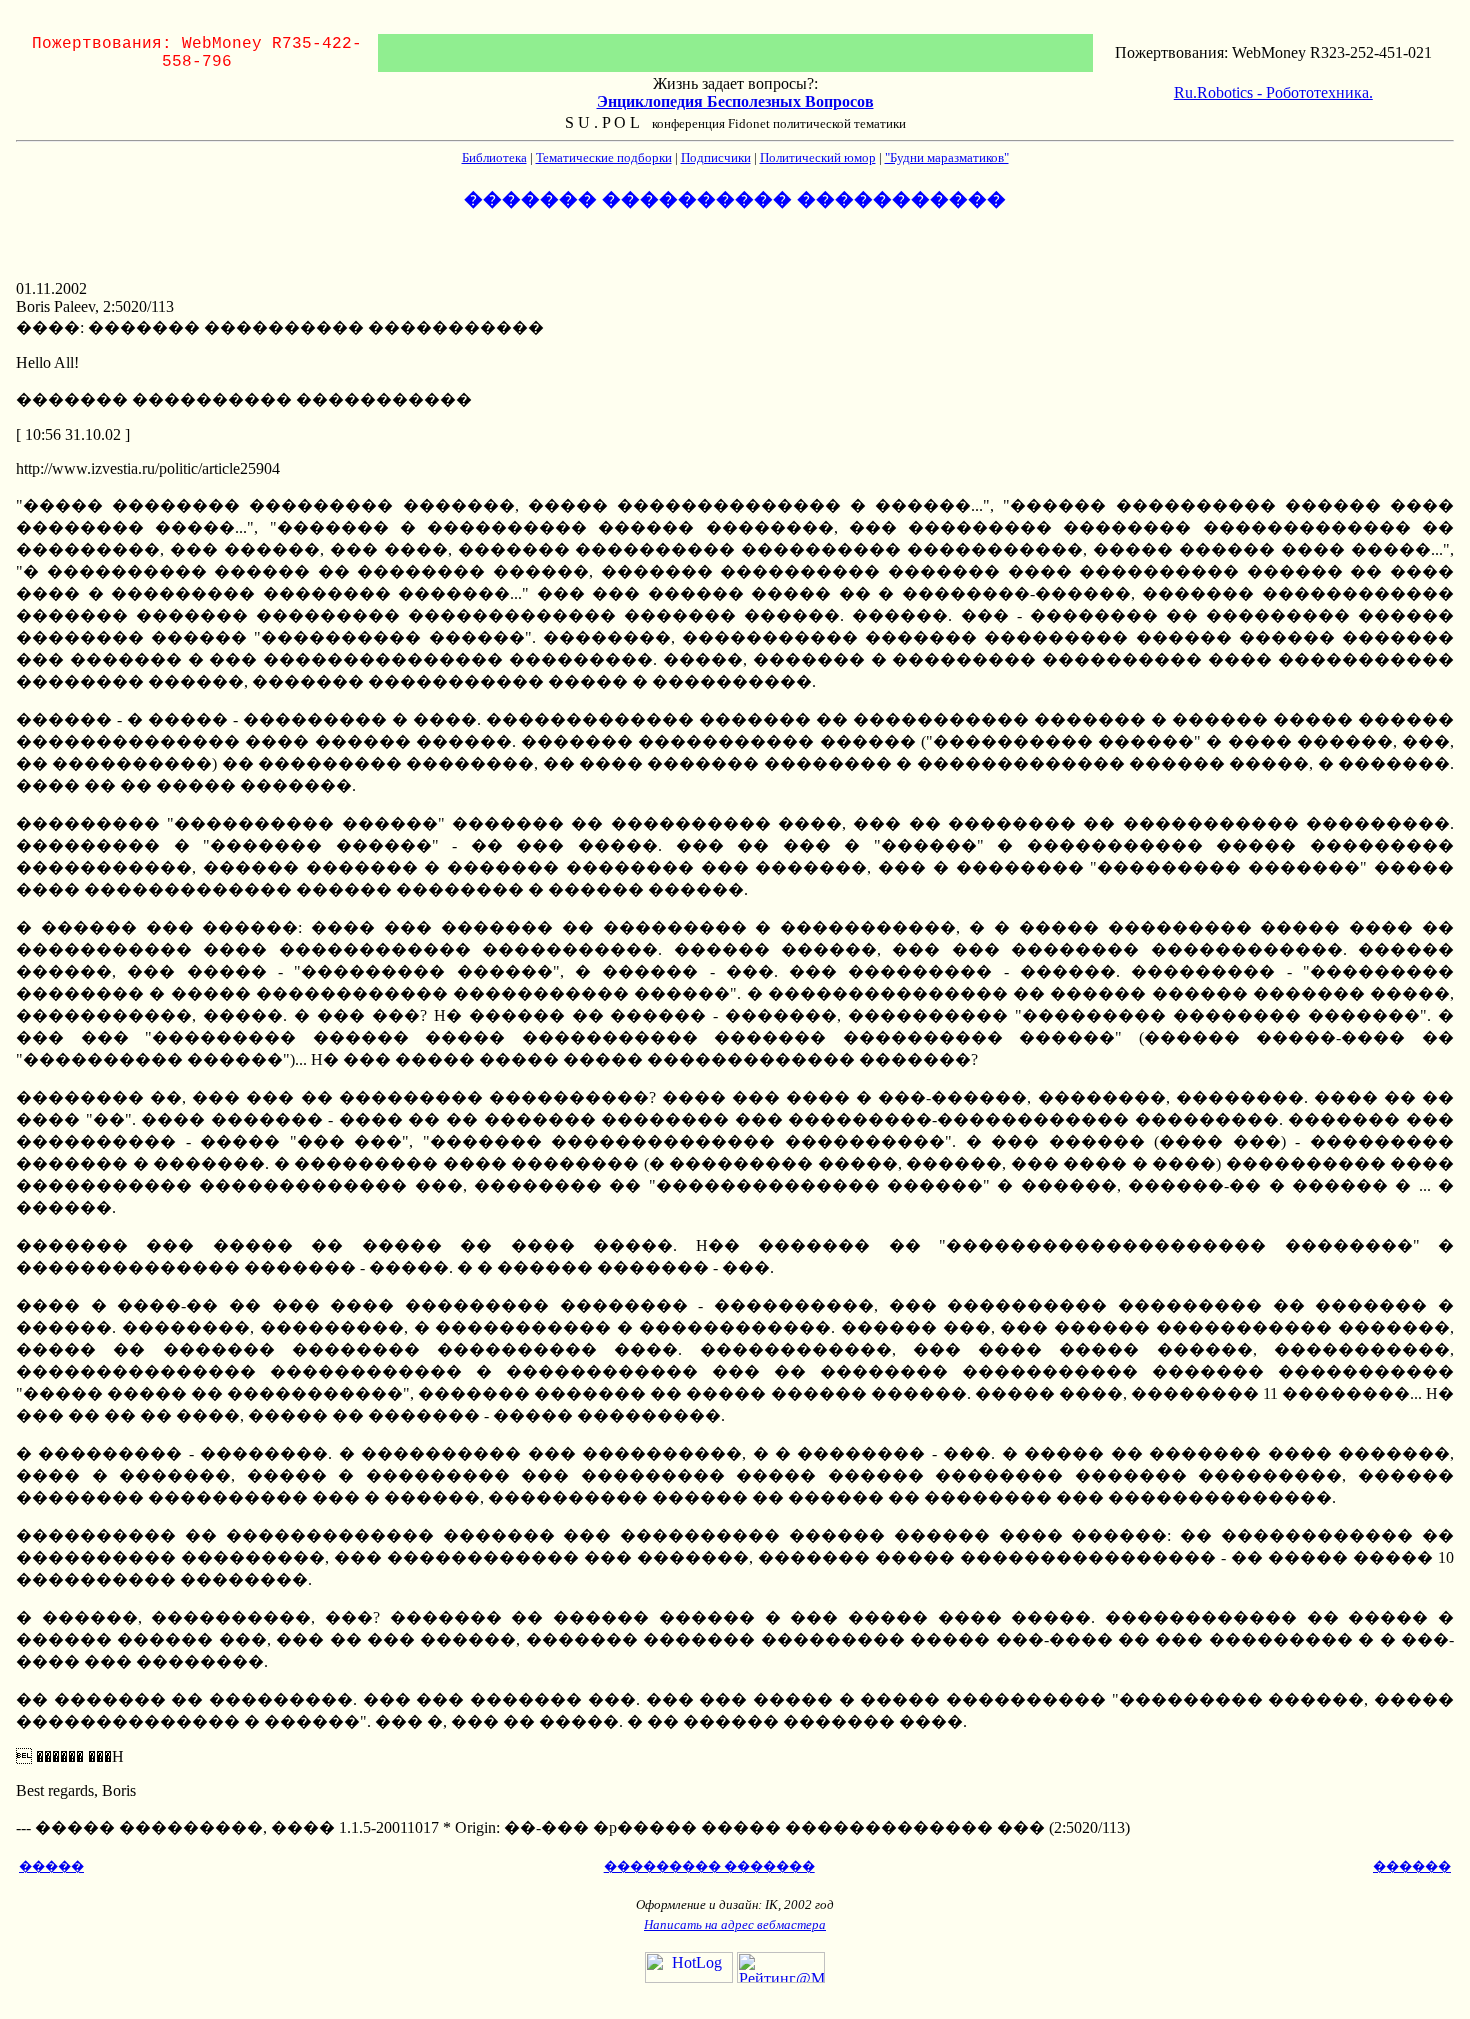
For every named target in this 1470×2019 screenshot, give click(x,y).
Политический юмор (818, 157)
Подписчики (716, 157)
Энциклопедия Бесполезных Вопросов (735, 101)
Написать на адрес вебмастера (735, 1924)
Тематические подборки (604, 157)
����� (51, 1866)
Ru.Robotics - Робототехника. (1273, 92)
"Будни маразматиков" (947, 157)
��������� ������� (709, 1866)
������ (1412, 1866)
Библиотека (494, 157)
